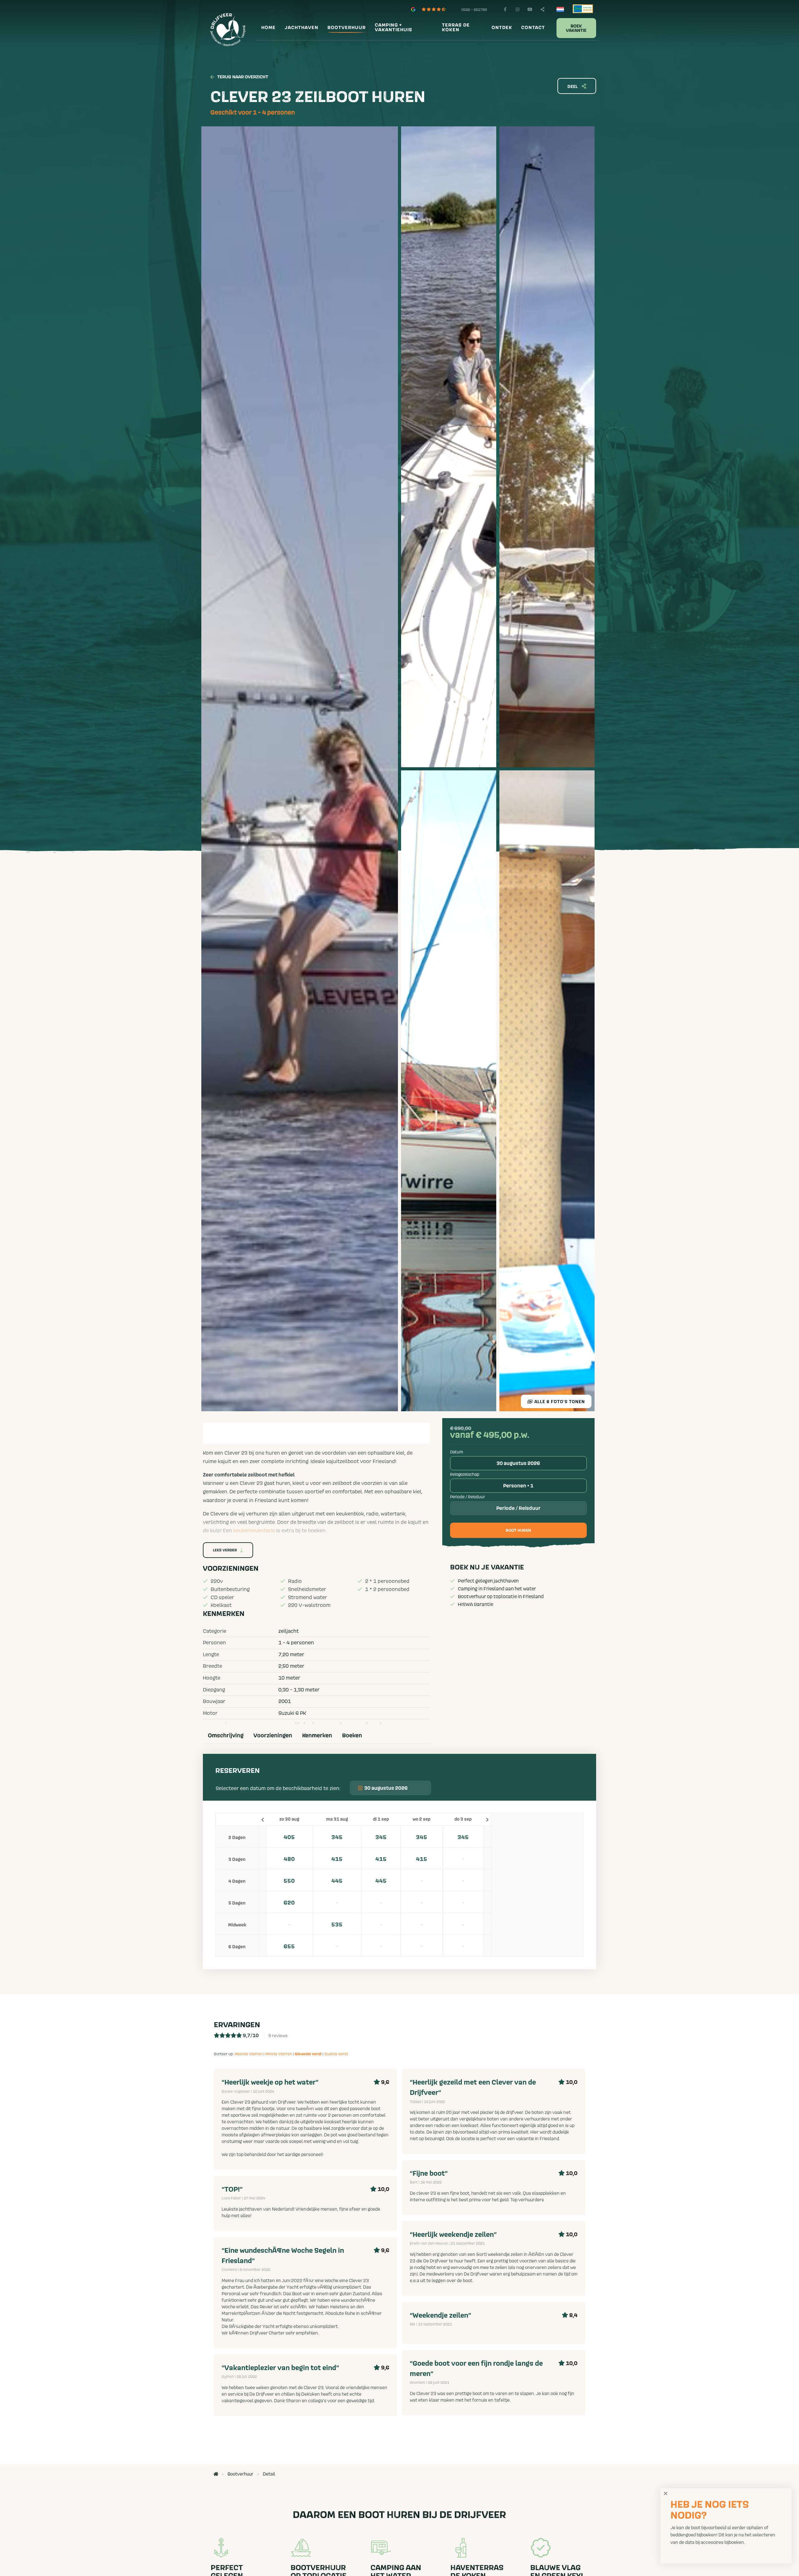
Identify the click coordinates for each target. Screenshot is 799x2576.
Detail (269, 2474)
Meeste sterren (249, 2054)
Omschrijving (226, 1736)
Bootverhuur (347, 28)
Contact (533, 28)
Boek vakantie (576, 28)
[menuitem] (268, 28)
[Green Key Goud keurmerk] (583, 8)
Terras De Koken (456, 28)
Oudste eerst (336, 2054)
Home (268, 28)
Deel (573, 87)
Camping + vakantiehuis (394, 28)
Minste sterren (279, 2054)
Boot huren (518, 1531)
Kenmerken (317, 1736)
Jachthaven (301, 28)
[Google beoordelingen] (432, 9)
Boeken (352, 1736)
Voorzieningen (273, 1736)
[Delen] (561, 9)
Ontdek (502, 28)
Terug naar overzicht (243, 77)
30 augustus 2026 (518, 1463)
